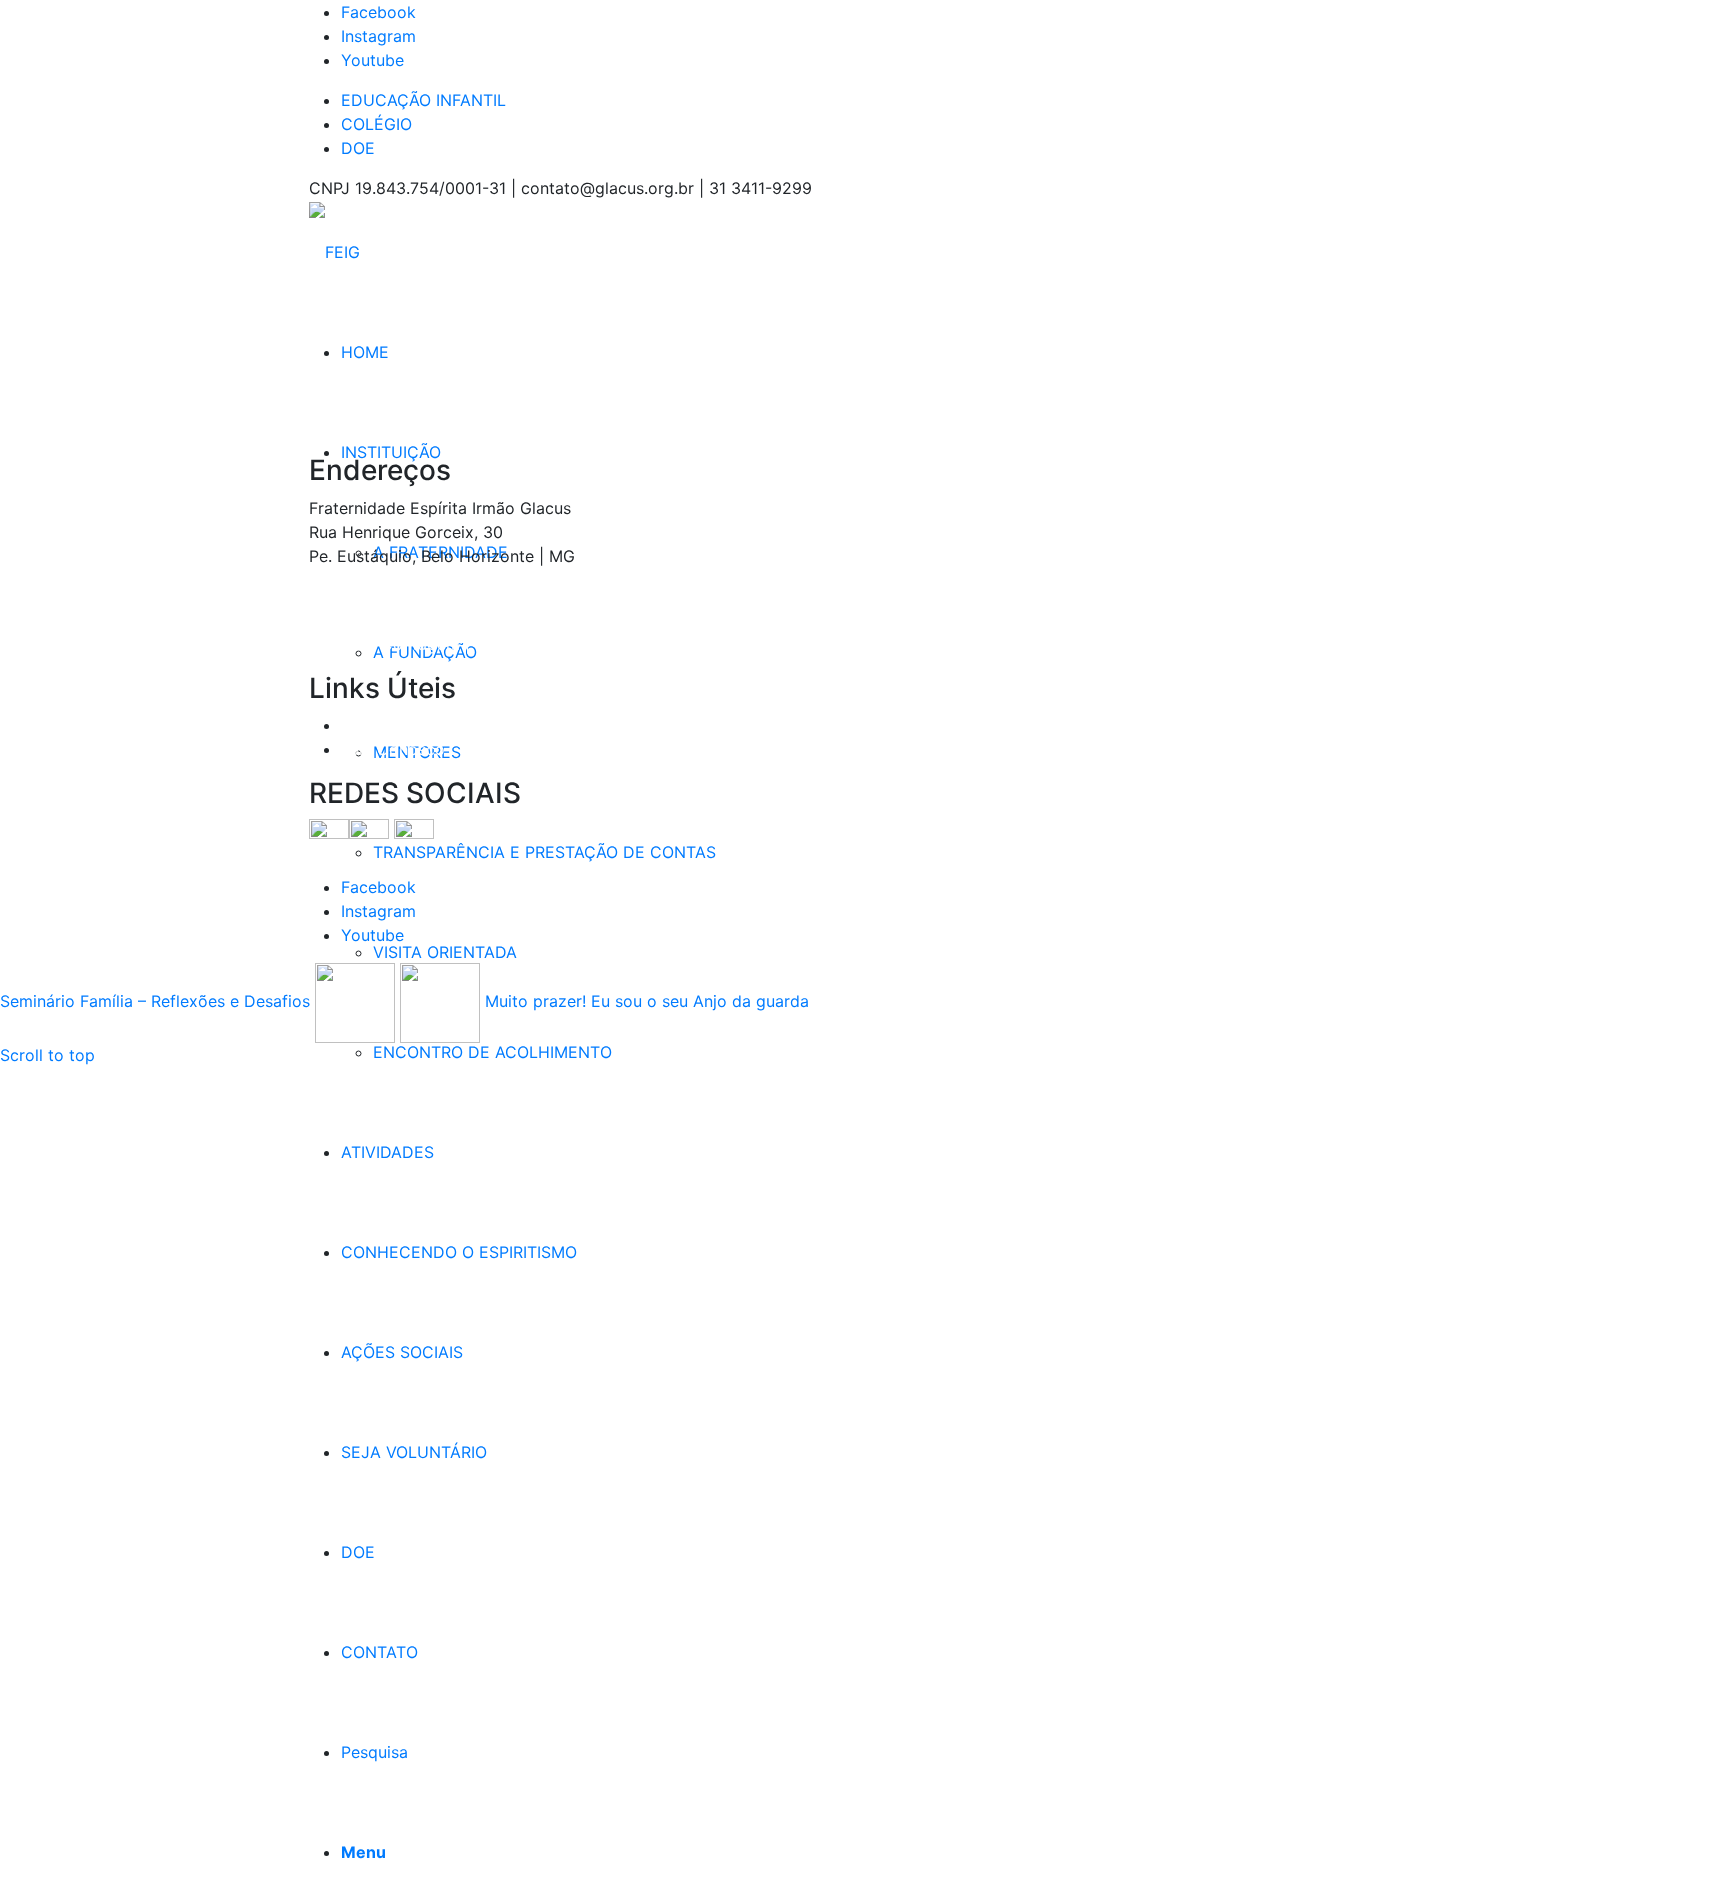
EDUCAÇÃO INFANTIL (423, 100)
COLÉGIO (376, 124)
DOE (358, 148)
